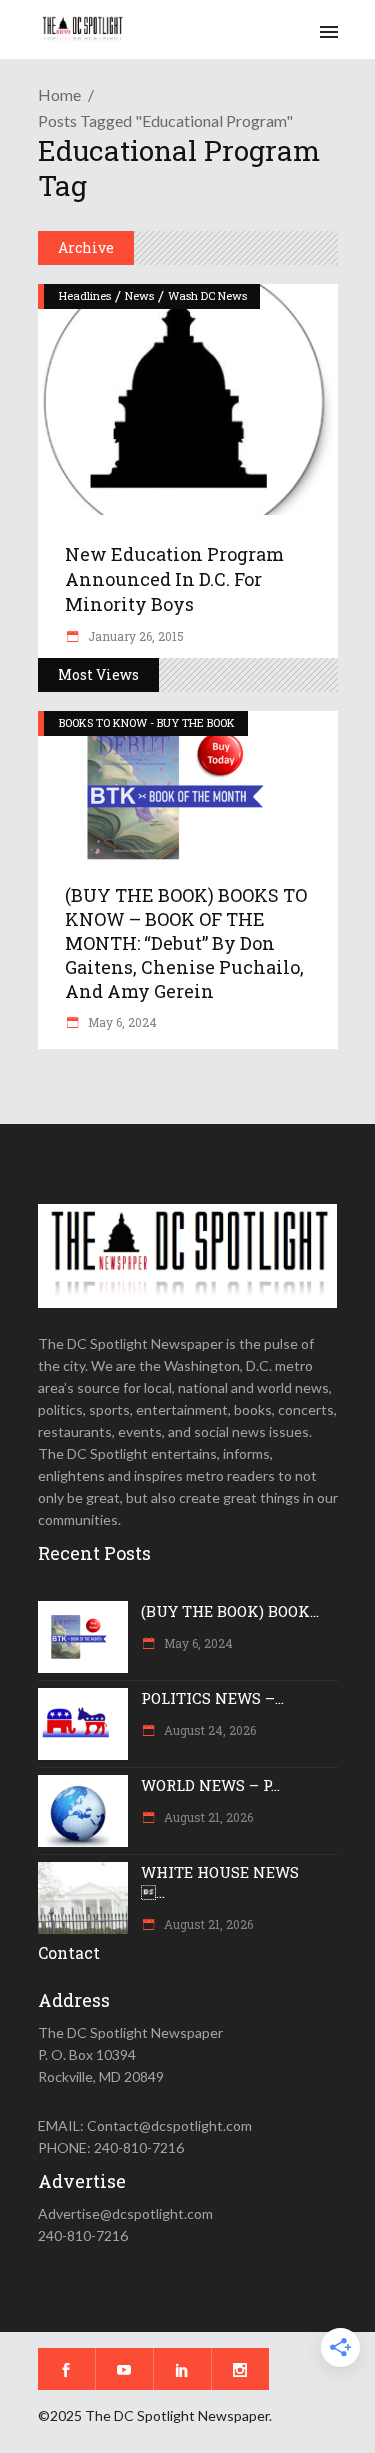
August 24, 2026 (208, 1730)
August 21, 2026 (207, 1817)
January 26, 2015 (134, 636)
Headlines (85, 295)
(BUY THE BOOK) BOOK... (230, 1611)
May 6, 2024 (121, 1022)
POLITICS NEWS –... (212, 1698)
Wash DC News (207, 295)
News (139, 295)
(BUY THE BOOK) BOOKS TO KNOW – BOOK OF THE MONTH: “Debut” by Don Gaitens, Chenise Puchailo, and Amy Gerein (186, 943)
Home (59, 94)
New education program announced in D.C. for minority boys (174, 579)
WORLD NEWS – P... (210, 1785)
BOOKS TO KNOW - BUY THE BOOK (147, 722)
